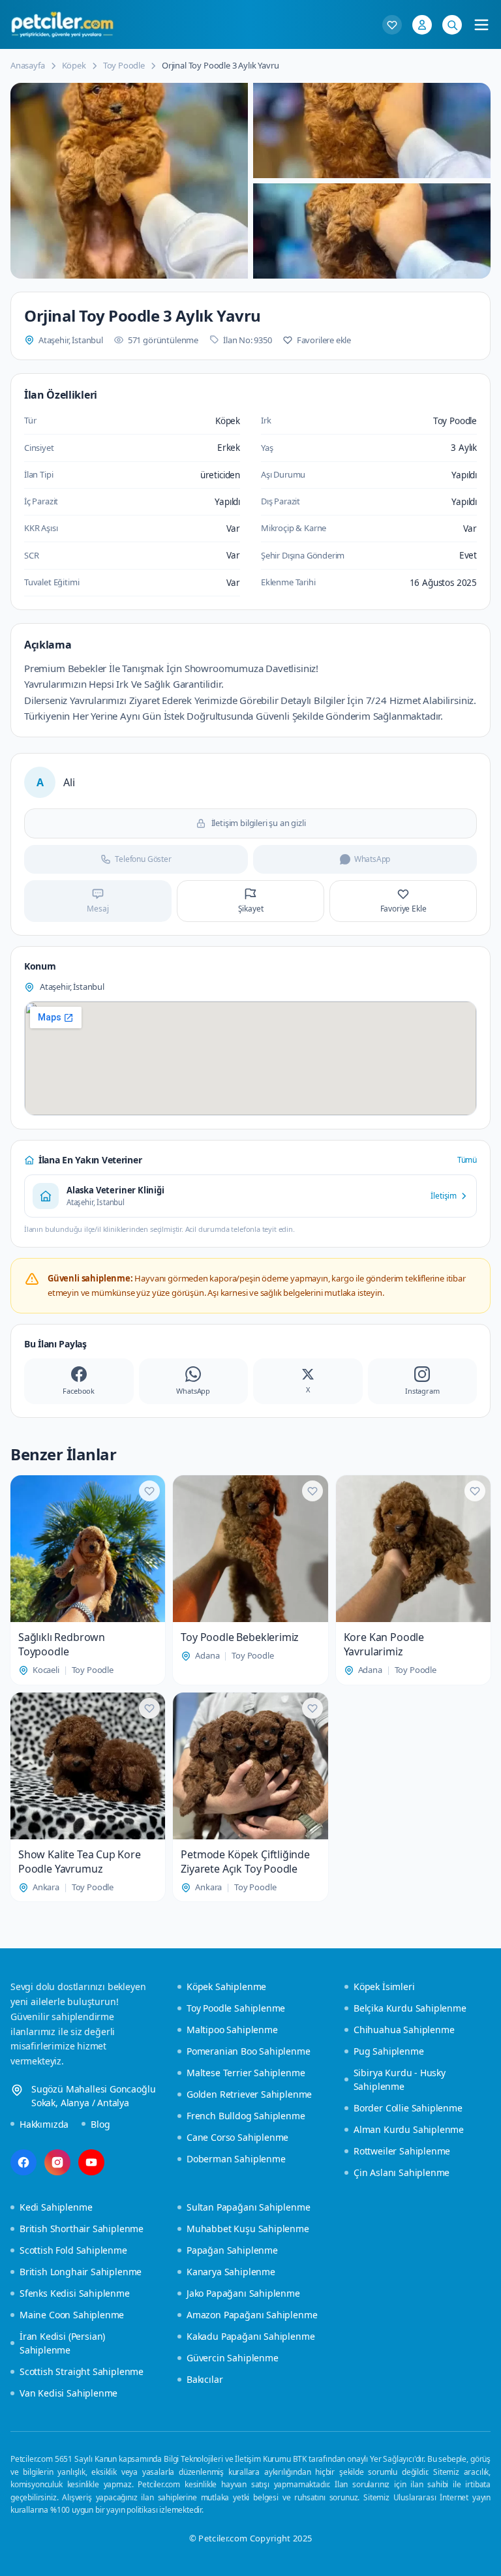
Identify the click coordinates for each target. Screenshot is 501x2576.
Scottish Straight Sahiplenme (82, 2371)
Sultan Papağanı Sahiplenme (248, 2207)
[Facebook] (23, 2162)
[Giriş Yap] (422, 25)
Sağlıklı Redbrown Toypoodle (62, 1644)
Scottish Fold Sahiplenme (73, 2250)
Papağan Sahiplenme (232, 2250)
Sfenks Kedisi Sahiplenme (75, 2293)
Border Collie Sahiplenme (408, 2108)
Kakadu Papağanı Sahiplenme (250, 2336)
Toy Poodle (124, 65)
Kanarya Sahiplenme (231, 2272)
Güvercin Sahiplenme (233, 2358)
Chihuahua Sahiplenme (404, 2030)
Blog (100, 2124)
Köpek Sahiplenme (226, 1986)
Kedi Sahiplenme (56, 2207)
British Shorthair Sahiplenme (82, 2229)
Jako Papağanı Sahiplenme (243, 2293)
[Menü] (481, 25)
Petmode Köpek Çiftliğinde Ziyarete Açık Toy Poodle (245, 1862)
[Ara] (452, 25)
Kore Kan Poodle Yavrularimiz (384, 1644)
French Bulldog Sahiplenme (246, 2116)
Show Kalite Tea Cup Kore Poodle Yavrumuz (80, 1862)
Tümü (467, 1160)
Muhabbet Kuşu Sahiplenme (248, 2229)
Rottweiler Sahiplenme (402, 2151)
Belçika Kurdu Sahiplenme (410, 2008)
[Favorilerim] (392, 25)
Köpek (74, 65)
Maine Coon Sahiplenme (72, 2315)
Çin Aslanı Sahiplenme (402, 2172)
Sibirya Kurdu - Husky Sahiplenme (400, 2079)
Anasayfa (28, 65)
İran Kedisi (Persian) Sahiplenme (62, 2343)
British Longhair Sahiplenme (81, 2272)
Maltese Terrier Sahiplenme (246, 2073)
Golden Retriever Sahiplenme (249, 2094)
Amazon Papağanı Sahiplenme (252, 2315)
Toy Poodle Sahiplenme (236, 2008)
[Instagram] (57, 2162)
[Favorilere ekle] (149, 1491)
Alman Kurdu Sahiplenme (409, 2129)
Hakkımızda (44, 2124)
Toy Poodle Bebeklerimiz (240, 1637)
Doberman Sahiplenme (236, 2159)
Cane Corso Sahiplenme (237, 2137)
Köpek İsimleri (384, 1986)
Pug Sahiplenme (389, 2051)
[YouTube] (91, 2162)
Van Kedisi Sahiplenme (68, 2393)
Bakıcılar (205, 2379)
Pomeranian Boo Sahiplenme (249, 2051)
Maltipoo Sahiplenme (232, 2030)
